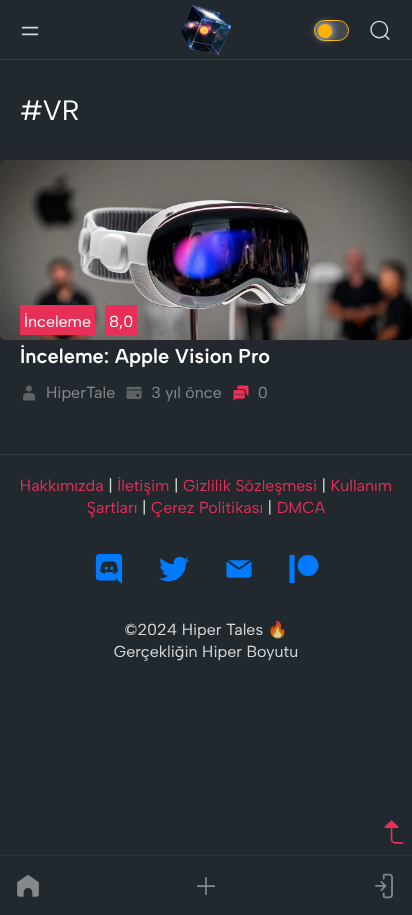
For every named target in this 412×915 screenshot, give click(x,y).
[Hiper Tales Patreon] (304, 569)
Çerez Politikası (207, 507)
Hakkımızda (62, 485)
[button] (206, 886)
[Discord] (109, 569)
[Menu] (30, 30)
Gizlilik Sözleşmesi (250, 485)
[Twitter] (174, 569)
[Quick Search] (380, 30)
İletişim (143, 485)
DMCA (301, 507)
